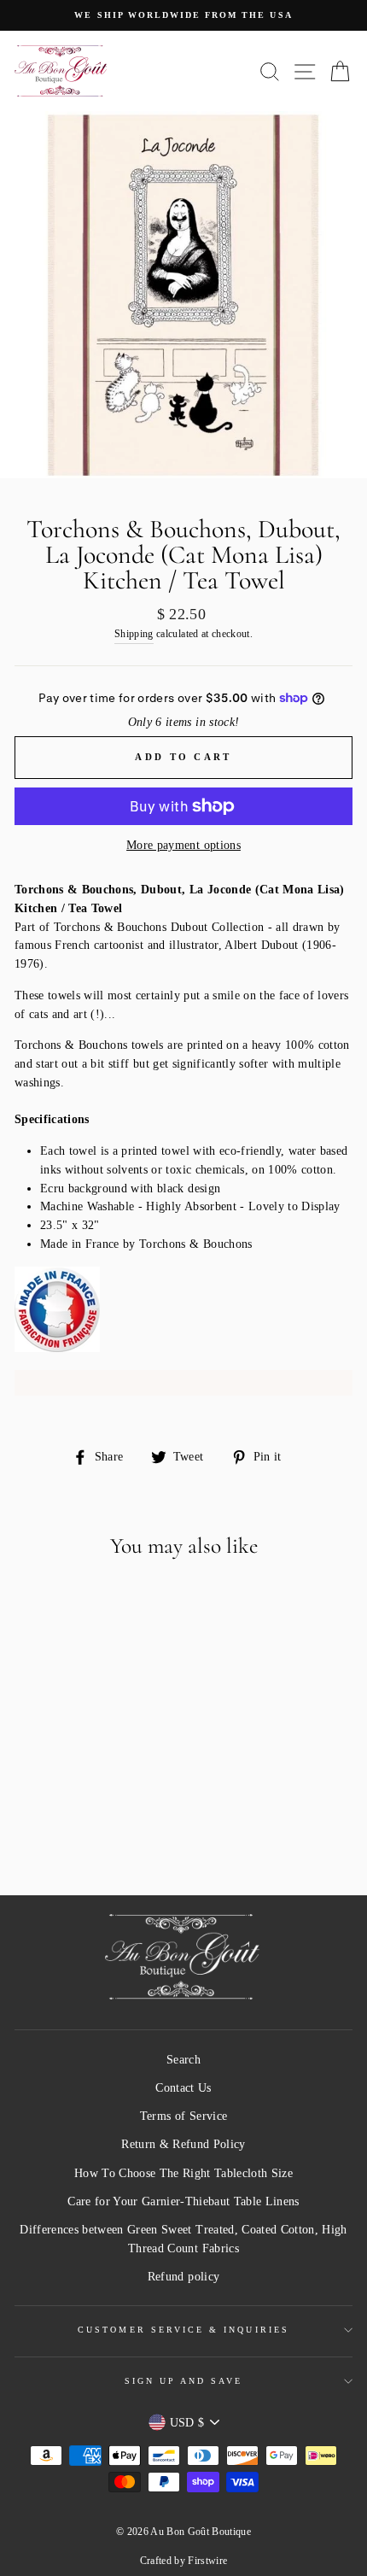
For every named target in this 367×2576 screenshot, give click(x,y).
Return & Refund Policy (183, 2144)
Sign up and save (184, 2381)
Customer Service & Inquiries (183, 2330)
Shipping (134, 634)
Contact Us (183, 2088)
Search (183, 2060)
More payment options (183, 845)
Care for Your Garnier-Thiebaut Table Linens (183, 2201)
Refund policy (183, 2277)
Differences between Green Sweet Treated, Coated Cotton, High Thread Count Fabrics (183, 2239)
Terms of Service (183, 2116)
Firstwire (207, 2561)
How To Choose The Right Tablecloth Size (183, 2173)
